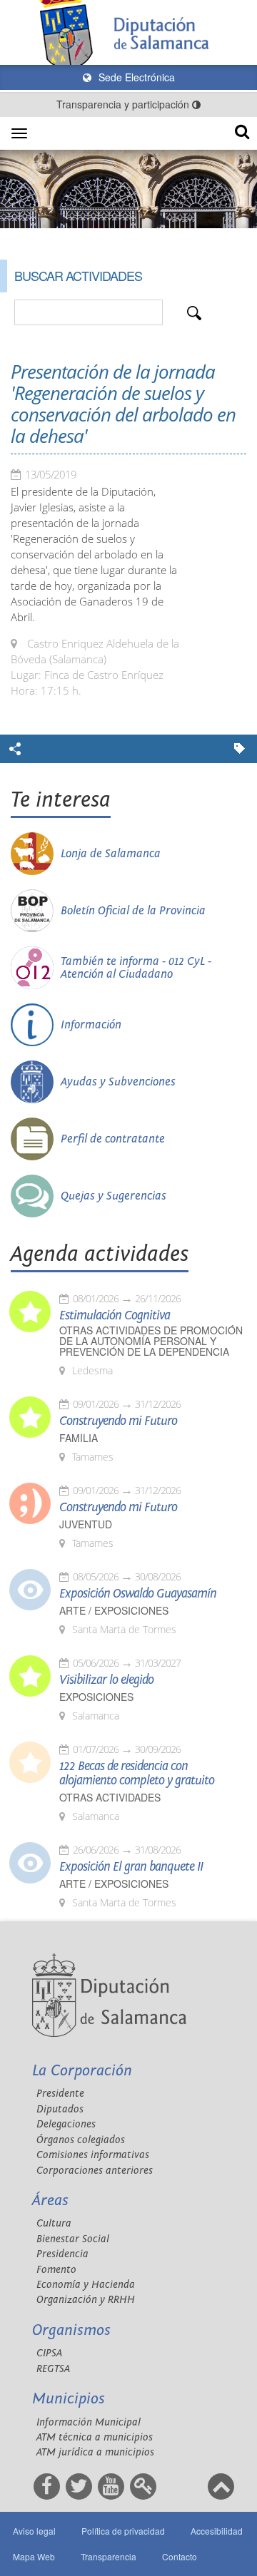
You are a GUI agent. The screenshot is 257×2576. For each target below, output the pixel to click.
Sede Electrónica (135, 77)
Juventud (86, 1524)
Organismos (71, 2330)
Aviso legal (34, 2531)
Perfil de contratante (113, 1139)
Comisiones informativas (93, 2155)
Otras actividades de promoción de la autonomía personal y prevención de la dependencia (151, 1341)
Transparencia (109, 2556)
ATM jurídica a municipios (95, 2452)
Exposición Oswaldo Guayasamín (138, 1594)
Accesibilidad (217, 2531)
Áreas (50, 2201)
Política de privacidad (123, 2531)
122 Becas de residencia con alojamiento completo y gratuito (137, 1774)
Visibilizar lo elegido (106, 1680)
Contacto (180, 2556)
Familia (79, 1438)
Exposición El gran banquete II (131, 1867)
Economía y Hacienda (86, 2285)
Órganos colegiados (81, 2140)
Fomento (56, 2270)
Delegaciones (66, 2124)
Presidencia (62, 2254)
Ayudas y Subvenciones (118, 1082)
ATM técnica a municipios (95, 2437)
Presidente (60, 2094)
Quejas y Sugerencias (114, 1196)
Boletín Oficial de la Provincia (133, 911)
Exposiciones (96, 1697)
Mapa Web (34, 2556)
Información (91, 1025)
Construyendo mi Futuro (118, 1421)
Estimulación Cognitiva (115, 1316)
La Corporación (82, 2071)
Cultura (54, 2223)
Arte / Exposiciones (114, 1611)
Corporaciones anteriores (95, 2171)
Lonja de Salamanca (111, 854)
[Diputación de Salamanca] (128, 32)
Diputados (60, 2109)
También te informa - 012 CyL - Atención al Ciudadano (136, 968)
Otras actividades (110, 1798)
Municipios (69, 2399)
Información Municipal (89, 2422)
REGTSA (53, 2369)
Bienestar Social (73, 2239)
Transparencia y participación (124, 104)
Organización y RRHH (86, 2300)
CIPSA (49, 2353)
